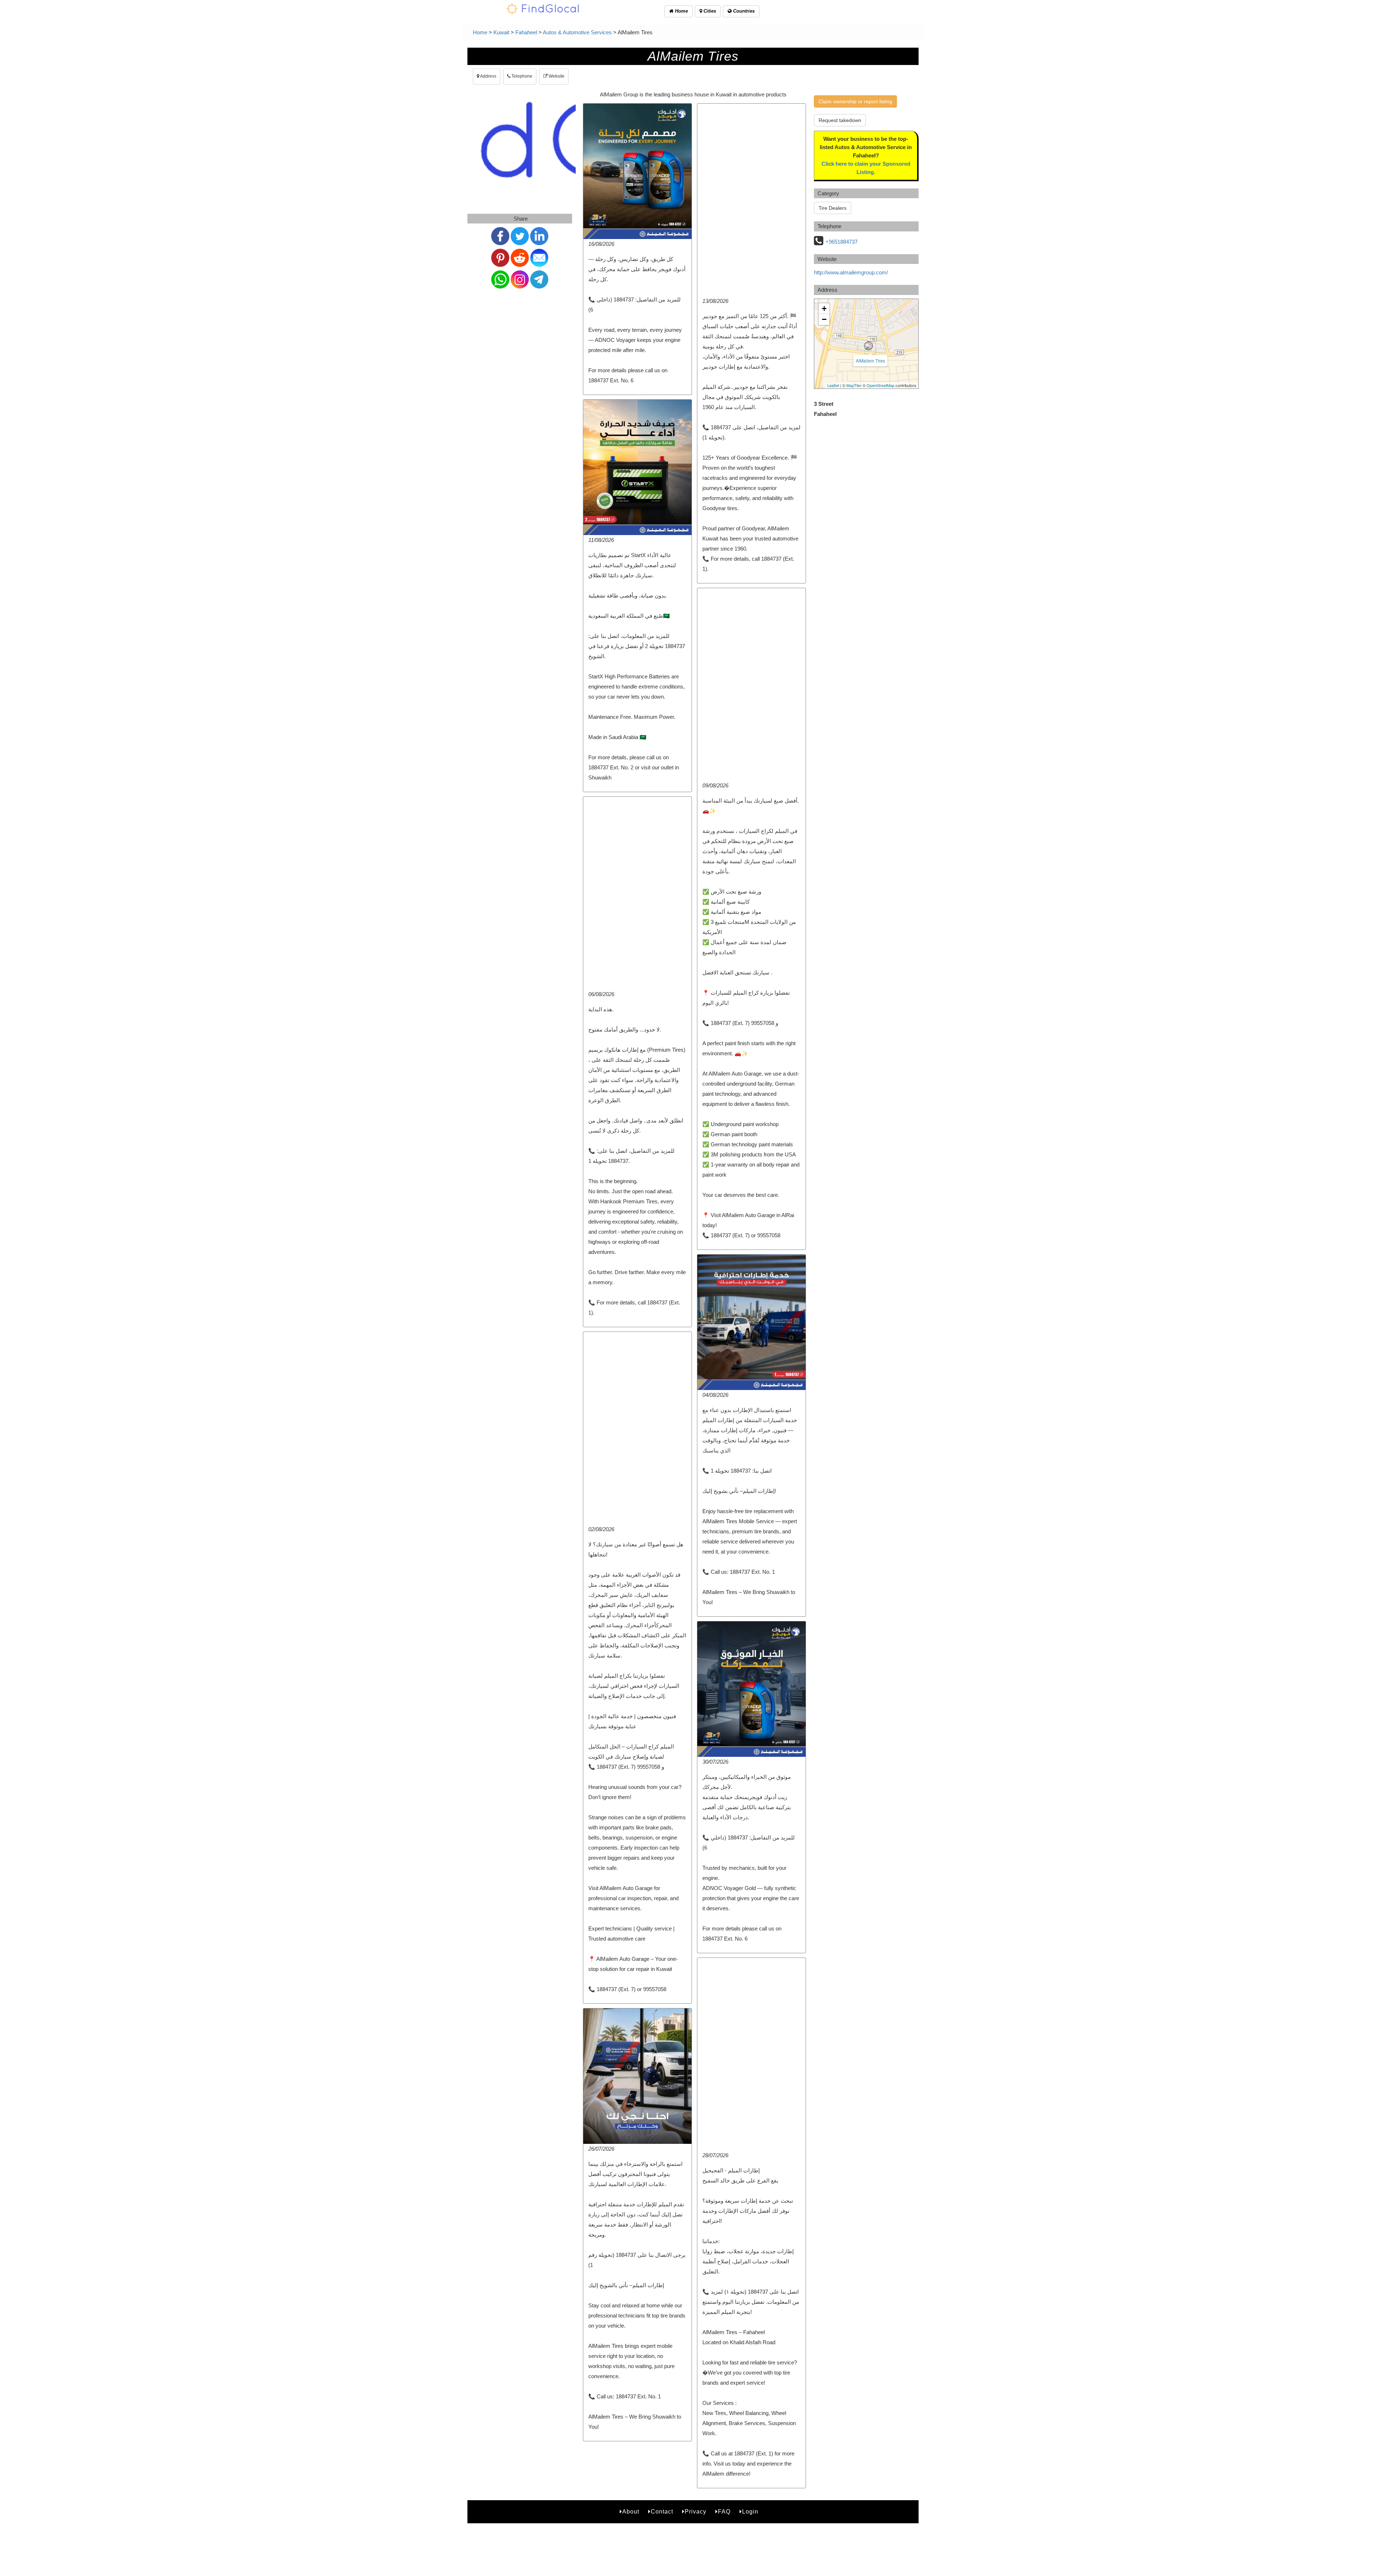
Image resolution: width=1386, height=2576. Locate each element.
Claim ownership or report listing (855, 101)
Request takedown (840, 120)
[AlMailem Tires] (868, 346)
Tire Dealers (833, 208)
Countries (743, 11)
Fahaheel (526, 32)
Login (750, 2512)
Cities (709, 11)
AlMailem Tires (870, 360)
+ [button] (824, 309)
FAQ (724, 2512)
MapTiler (854, 385)
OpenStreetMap (881, 385)
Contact (662, 2512)
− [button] (824, 319)
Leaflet (833, 385)
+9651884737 (842, 242)
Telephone (521, 76)
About (631, 2512)
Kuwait (501, 32)
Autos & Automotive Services (577, 32)
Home (681, 11)
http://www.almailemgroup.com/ (851, 272)
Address (488, 76)
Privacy (696, 2512)
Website (556, 76)
